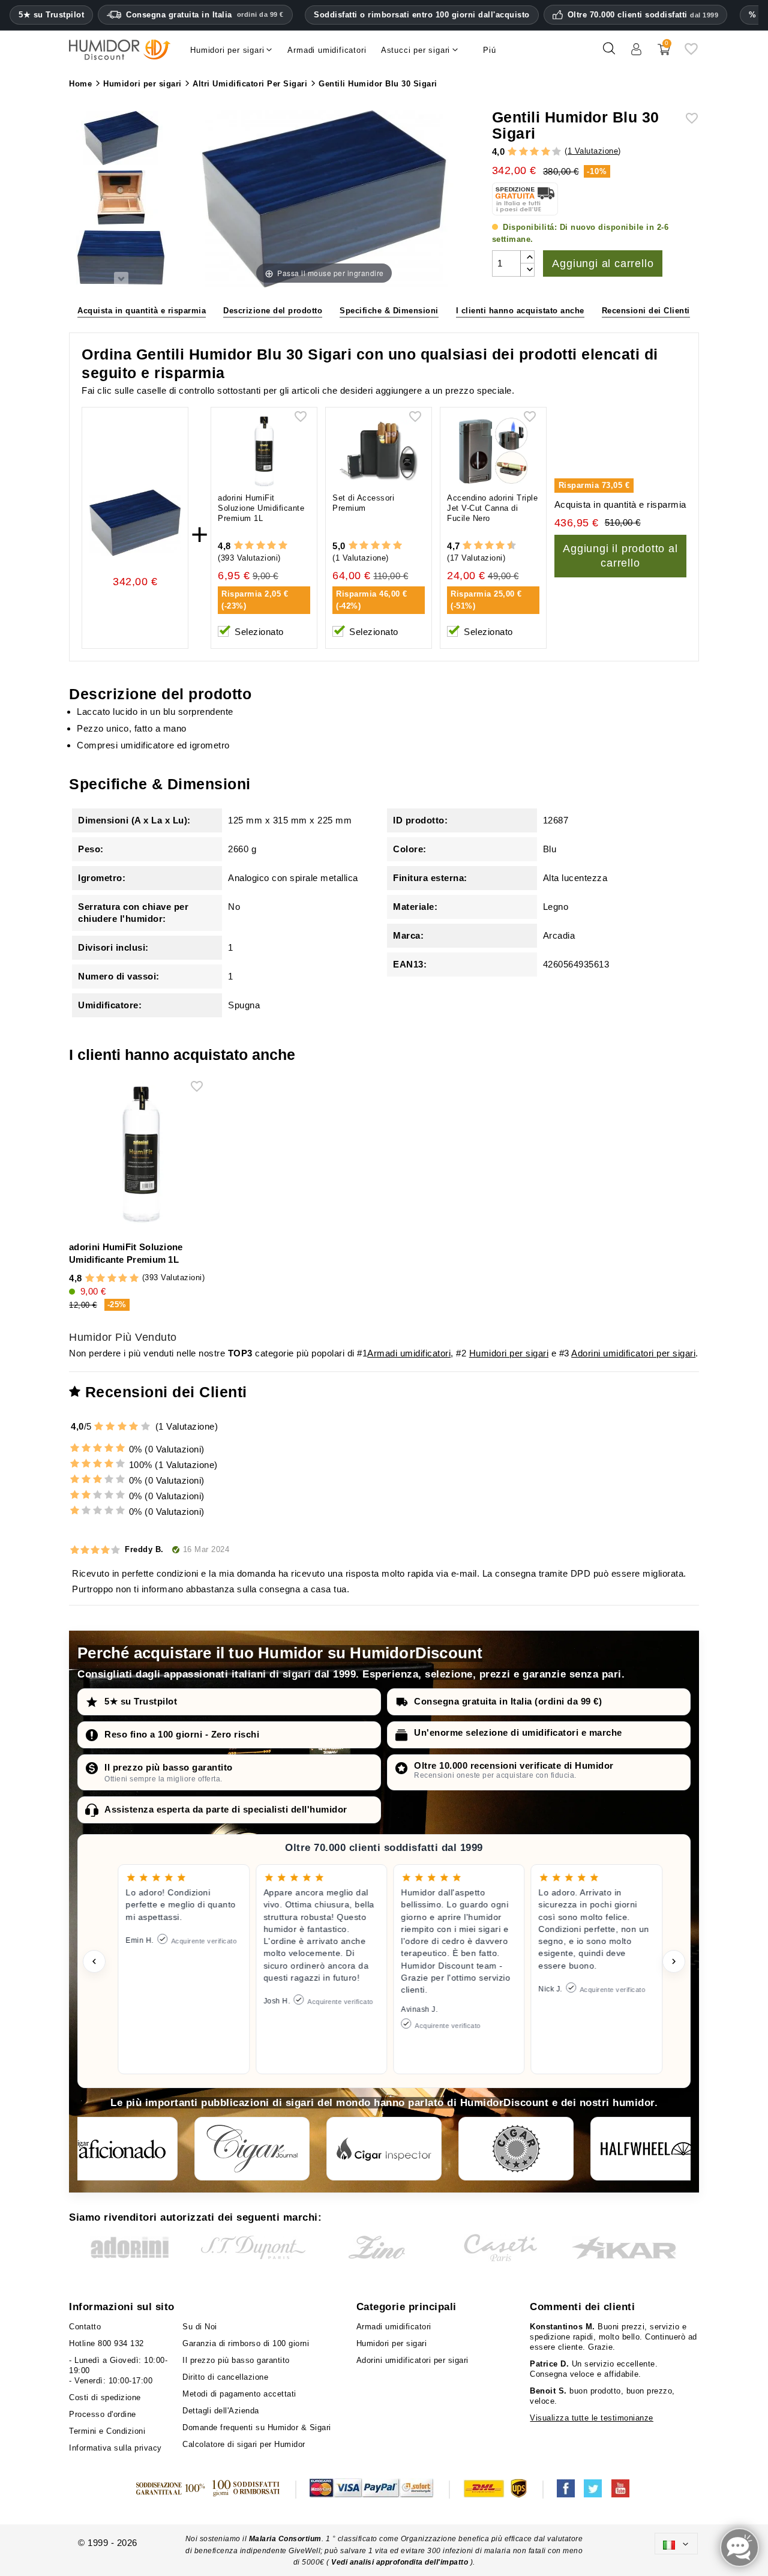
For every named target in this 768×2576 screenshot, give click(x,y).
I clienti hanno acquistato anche (520, 311)
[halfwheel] (648, 2149)
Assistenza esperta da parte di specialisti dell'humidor (226, 1809)
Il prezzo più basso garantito (169, 1767)
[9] (506, 546)
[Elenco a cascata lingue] (676, 2543)
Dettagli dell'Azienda (221, 2411)
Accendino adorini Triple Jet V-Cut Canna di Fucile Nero (492, 508)
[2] (523, 152)
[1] (512, 152)
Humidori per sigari (509, 1353)
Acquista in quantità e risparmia (142, 311)
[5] (556, 152)
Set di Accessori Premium (363, 503)
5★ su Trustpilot (51, 15)
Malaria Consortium (285, 2539)
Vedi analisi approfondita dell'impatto (400, 2562)
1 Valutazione (593, 151)
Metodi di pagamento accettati (239, 2394)
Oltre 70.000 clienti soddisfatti (643, 15)
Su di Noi (200, 2327)
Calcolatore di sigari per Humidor (244, 2444)
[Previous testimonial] (94, 1961)
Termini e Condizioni (107, 2431)
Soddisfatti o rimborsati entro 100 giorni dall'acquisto (422, 15)
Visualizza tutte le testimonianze (592, 2418)
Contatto (85, 2327)
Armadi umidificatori (409, 1353)
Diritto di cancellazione (225, 2377)
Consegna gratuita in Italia (205, 15)
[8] (500, 546)
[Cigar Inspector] (384, 2149)
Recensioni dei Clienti (646, 311)
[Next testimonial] (674, 1961)
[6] (489, 546)
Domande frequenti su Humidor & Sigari (257, 2427)
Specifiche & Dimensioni (389, 311)
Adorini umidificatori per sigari (633, 1353)
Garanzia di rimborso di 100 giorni (246, 2343)
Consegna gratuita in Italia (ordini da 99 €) (508, 1701)
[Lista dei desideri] (691, 53)
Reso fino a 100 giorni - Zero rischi (182, 1734)
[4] (546, 152)
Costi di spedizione (105, 2397)
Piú (489, 50)
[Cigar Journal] (252, 2149)
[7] (494, 546)
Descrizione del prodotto (273, 311)
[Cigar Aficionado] (120, 2149)
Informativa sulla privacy (115, 2448)
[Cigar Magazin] (516, 2149)
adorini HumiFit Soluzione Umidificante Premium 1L (261, 508)
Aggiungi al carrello (603, 263)
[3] (534, 152)
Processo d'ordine (103, 2414)
